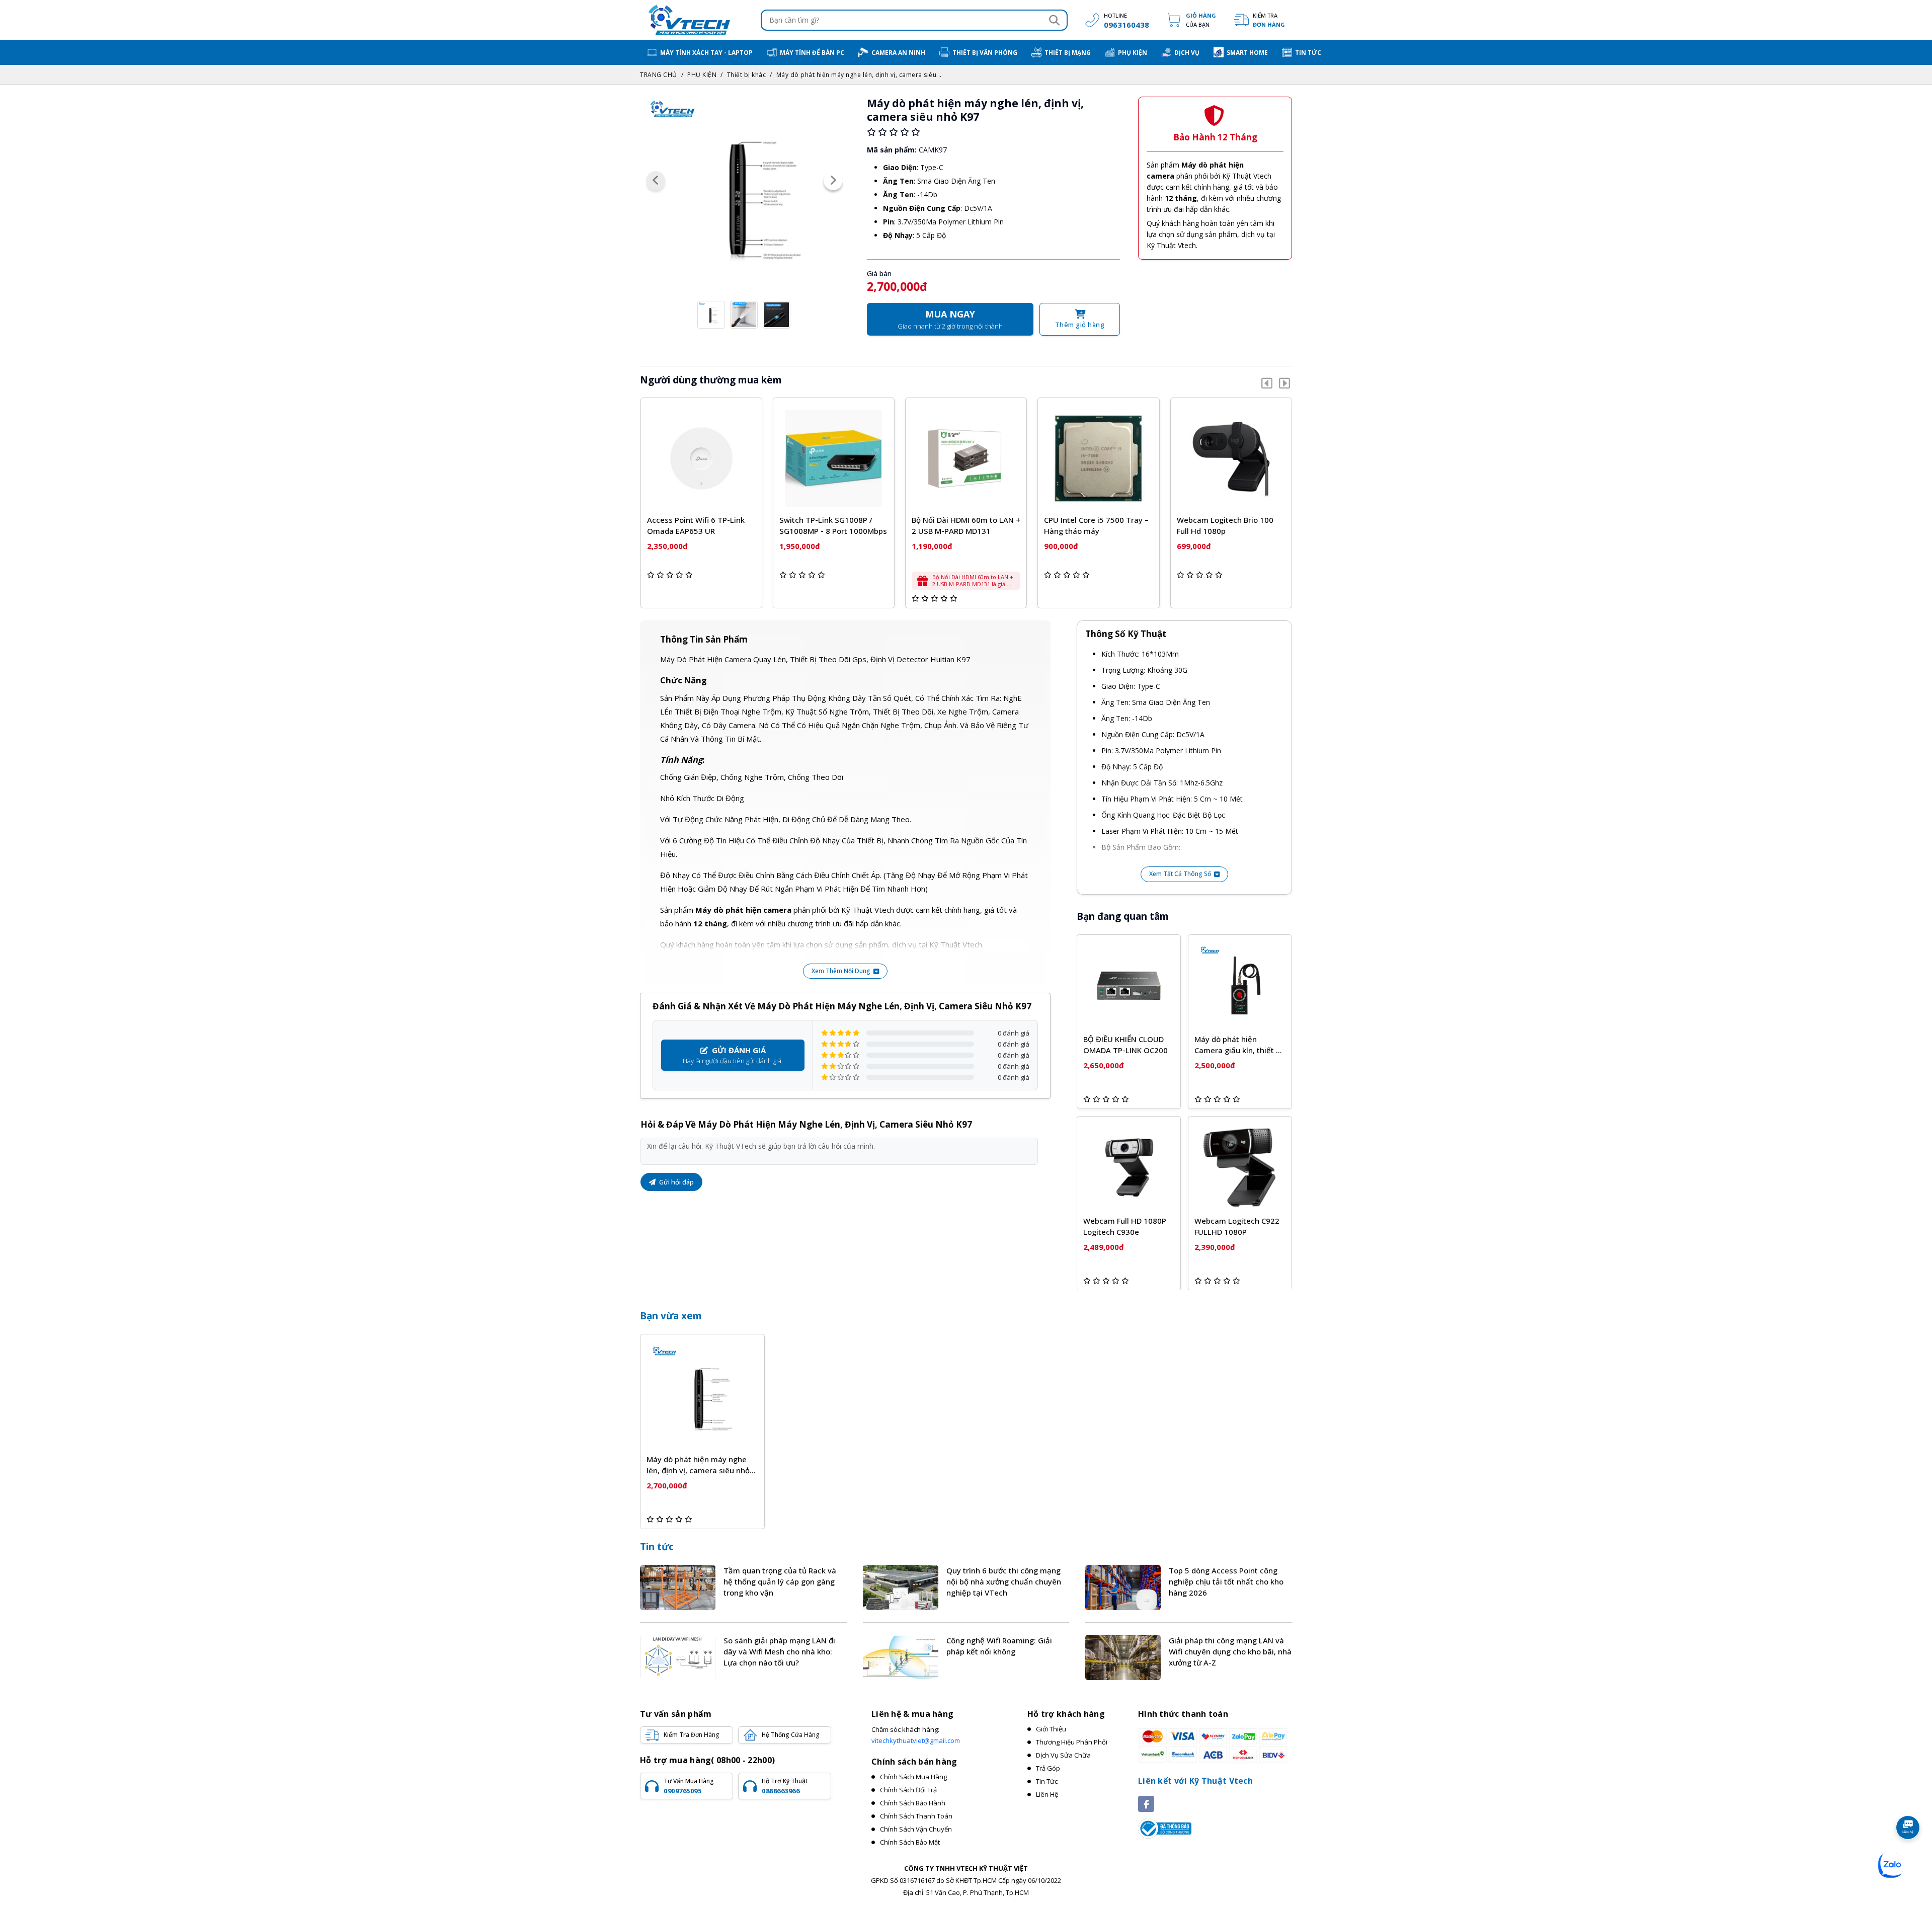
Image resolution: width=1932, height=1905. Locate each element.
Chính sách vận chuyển (916, 1829)
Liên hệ (1047, 1794)
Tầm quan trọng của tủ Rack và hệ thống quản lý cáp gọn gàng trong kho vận (780, 1581)
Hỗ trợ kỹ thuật (785, 1786)
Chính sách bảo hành (913, 1803)
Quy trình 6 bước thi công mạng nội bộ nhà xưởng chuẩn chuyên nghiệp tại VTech (1004, 1581)
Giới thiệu (1051, 1729)
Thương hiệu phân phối (1072, 1742)
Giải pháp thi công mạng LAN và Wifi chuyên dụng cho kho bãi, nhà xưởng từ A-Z (1230, 1651)
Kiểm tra (1269, 20)
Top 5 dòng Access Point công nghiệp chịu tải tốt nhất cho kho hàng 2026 (1226, 1581)
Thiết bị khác (747, 75)
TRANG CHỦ (659, 75)
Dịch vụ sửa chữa (1063, 1755)
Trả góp (1048, 1768)
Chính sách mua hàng (913, 1777)
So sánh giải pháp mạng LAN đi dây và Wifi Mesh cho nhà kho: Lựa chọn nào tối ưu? (779, 1651)
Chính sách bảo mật (910, 1842)
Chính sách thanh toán (916, 1816)
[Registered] (1165, 1828)
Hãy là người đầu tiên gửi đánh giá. (733, 1055)
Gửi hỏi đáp (676, 1182)
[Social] (1146, 1804)
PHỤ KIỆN (702, 75)
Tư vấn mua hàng (689, 1786)
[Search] (1054, 20)
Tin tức (657, 1547)
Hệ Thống (790, 1735)
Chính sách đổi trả (908, 1790)
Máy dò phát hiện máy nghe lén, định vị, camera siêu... (859, 75)
